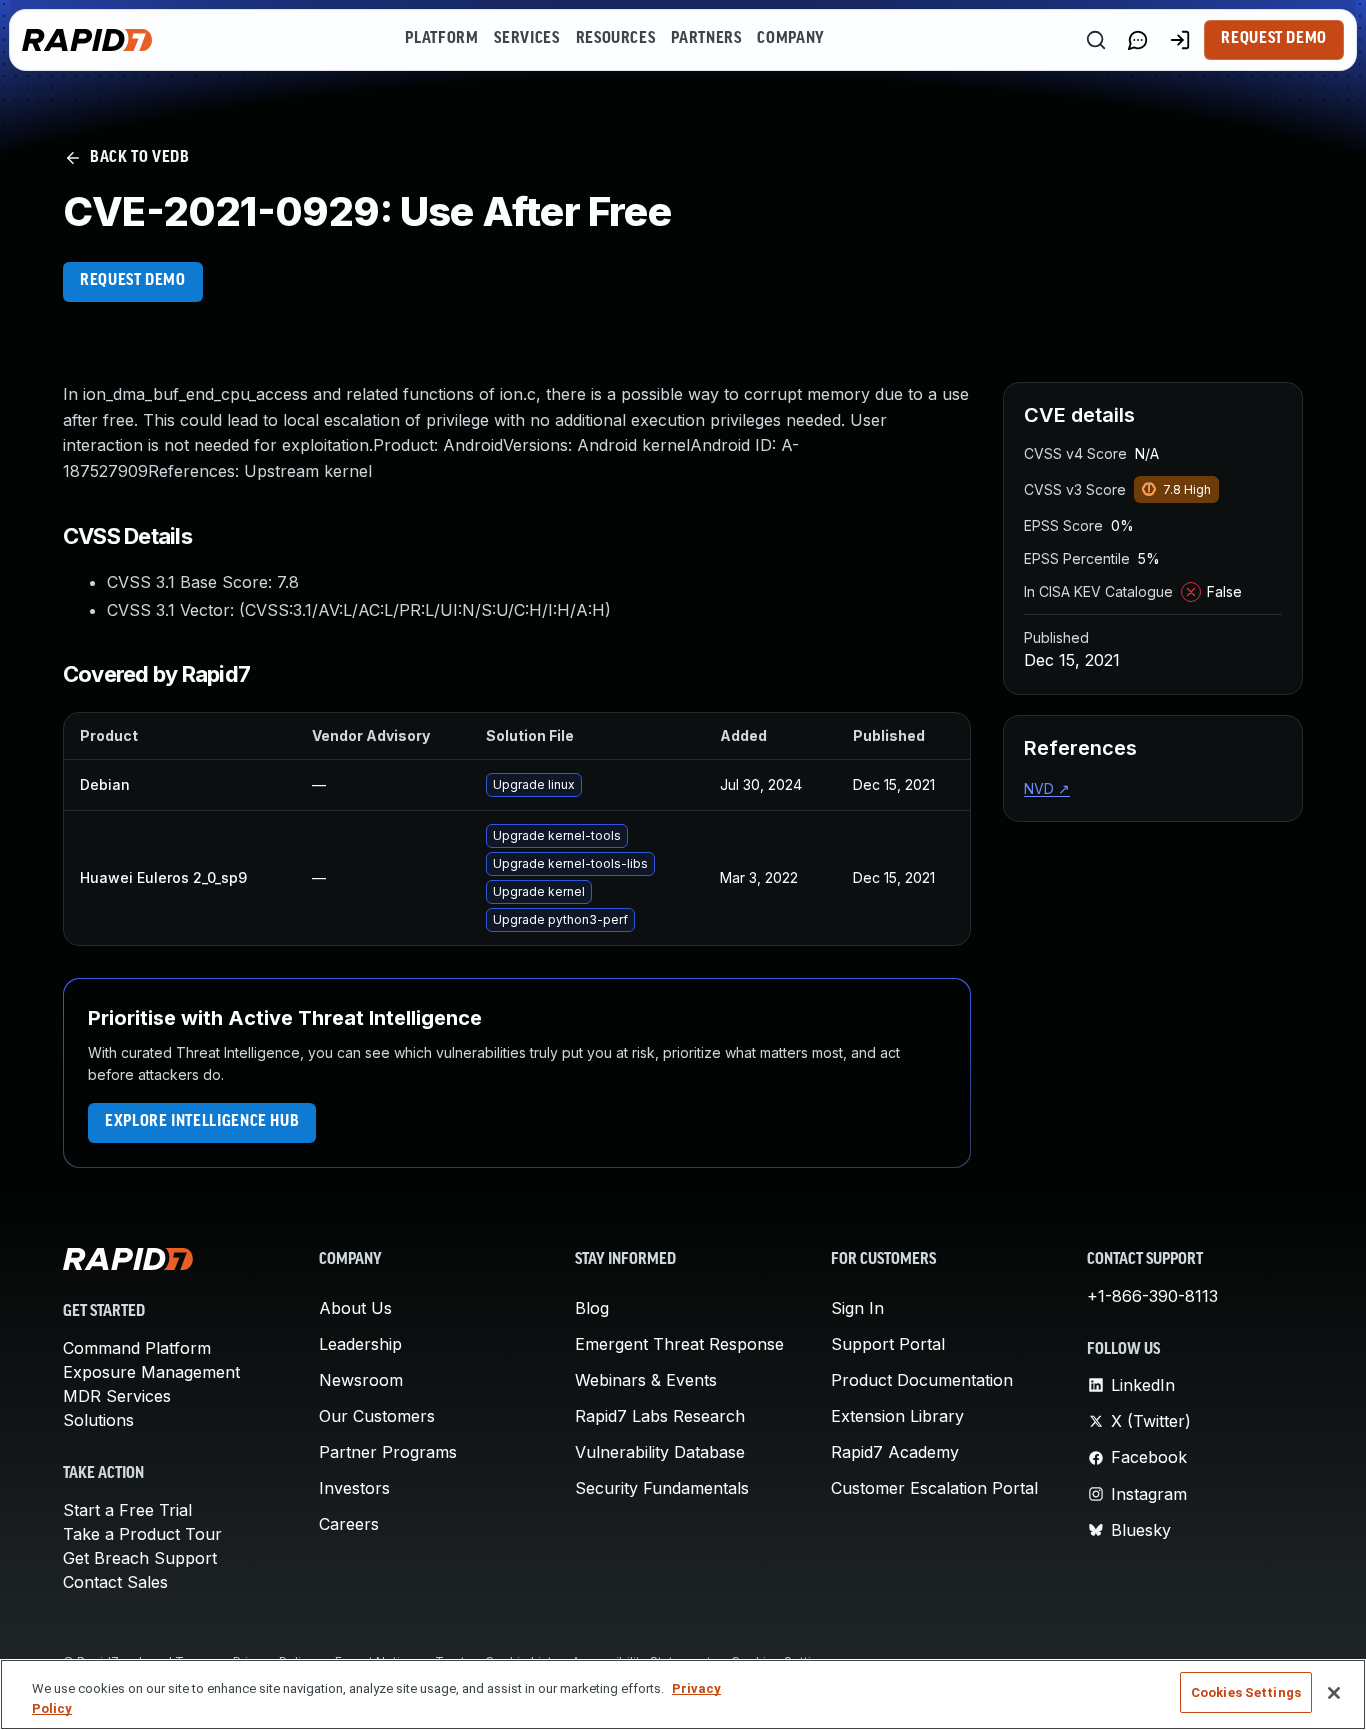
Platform (441, 39)
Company (790, 39)
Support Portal (888, 1344)
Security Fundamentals (662, 1488)
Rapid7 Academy (895, 1452)
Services (526, 39)
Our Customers (377, 1416)
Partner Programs (388, 1452)
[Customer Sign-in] (1180, 40)
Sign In (857, 1308)
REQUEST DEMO (133, 281)
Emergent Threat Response (679, 1344)
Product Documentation (922, 1380)
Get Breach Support (140, 1558)
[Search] (1096, 40)
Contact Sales (115, 1582)
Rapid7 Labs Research (660, 1416)
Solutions (98, 1420)
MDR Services (117, 1396)
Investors (354, 1488)
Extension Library (897, 1416)
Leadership (360, 1344)
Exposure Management (151, 1372)
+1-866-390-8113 (1152, 1296)
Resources (616, 39)
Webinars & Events (646, 1380)
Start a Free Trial (127, 1510)
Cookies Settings (1246, 1692)
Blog (592, 1308)
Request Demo (1274, 39)
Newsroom (361, 1380)
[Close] (1334, 1693)
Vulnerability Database (660, 1452)
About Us (355, 1308)
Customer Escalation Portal (934, 1488)
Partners (706, 39)
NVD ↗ (1047, 788)
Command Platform (137, 1348)
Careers (349, 1524)
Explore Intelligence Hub (202, 1122)
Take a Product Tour (142, 1534)
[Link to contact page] (1138, 40)
